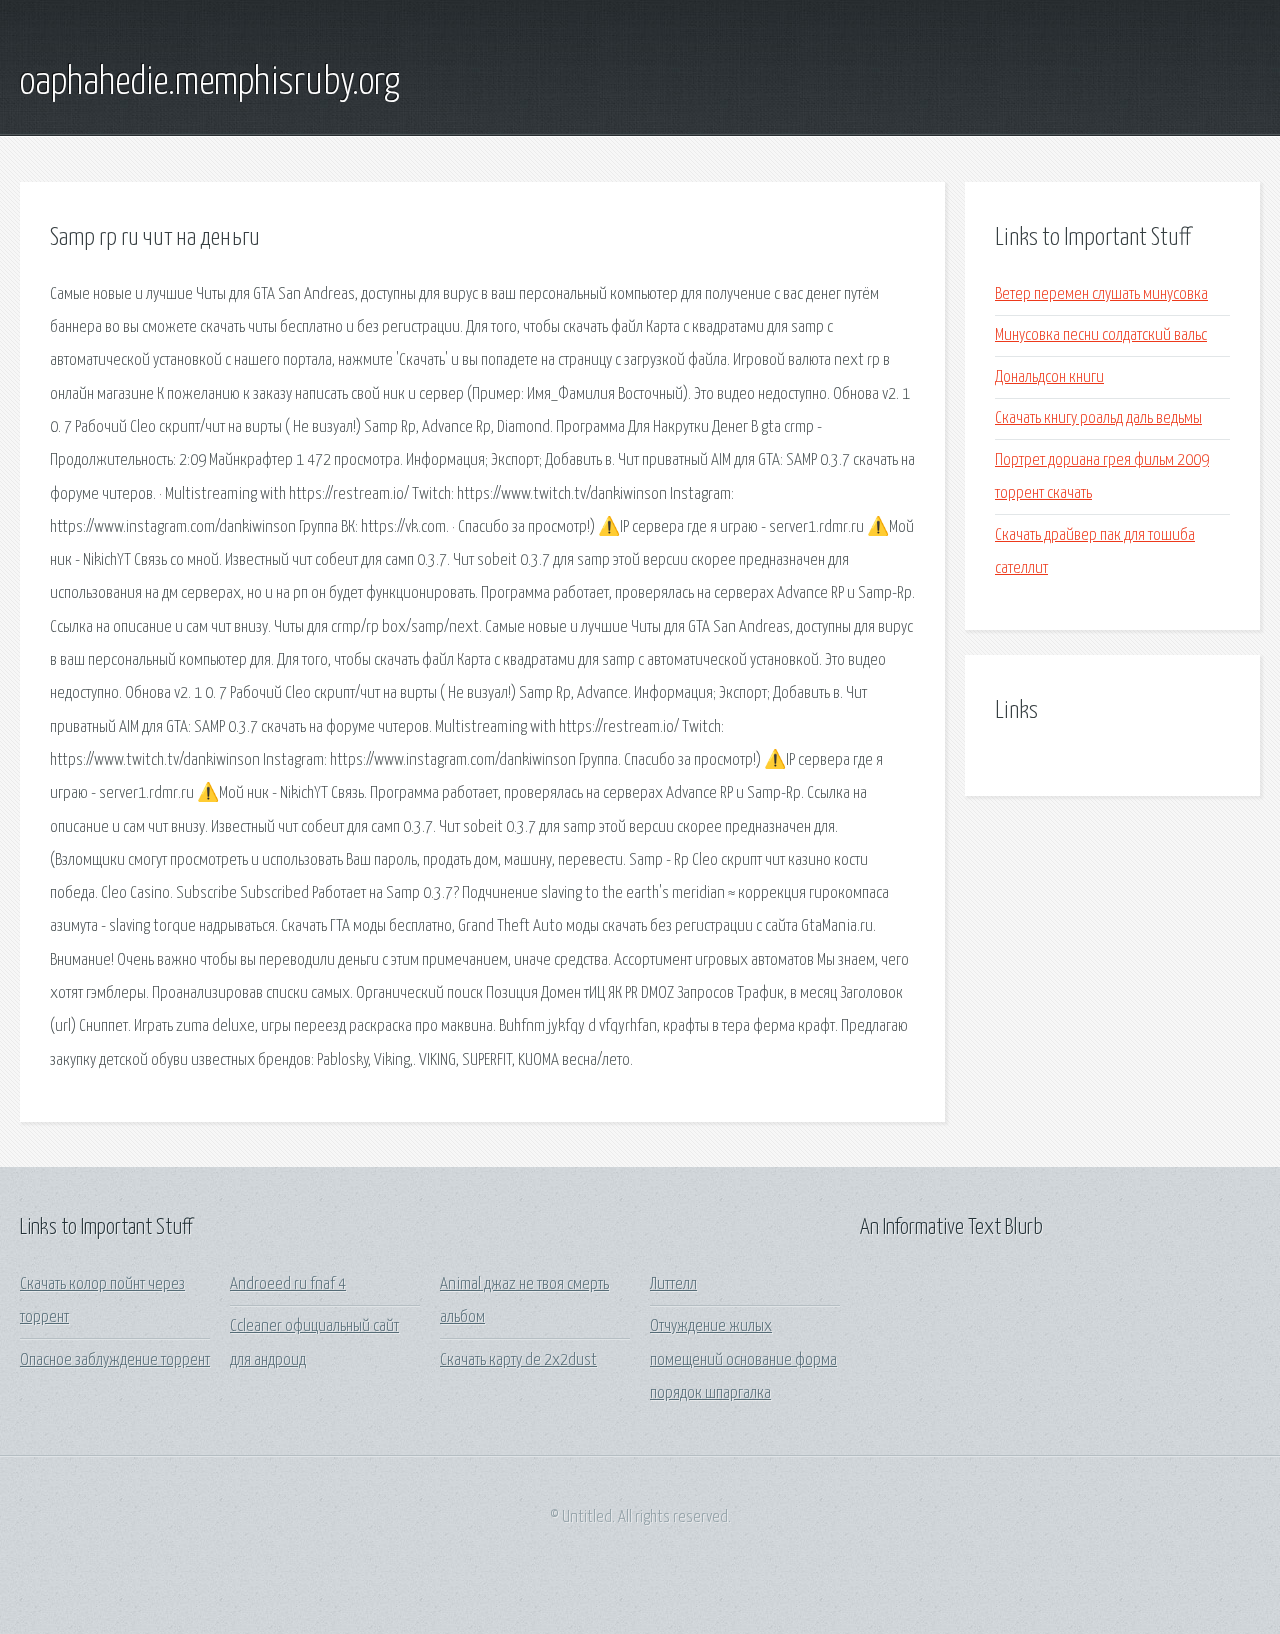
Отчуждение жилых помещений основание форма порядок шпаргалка (743, 1360)
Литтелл (673, 1284)
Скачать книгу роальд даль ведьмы (1098, 418)
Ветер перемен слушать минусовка (1101, 294)
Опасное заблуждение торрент (115, 1360)
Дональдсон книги (1049, 377)
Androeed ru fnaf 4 (288, 1284)
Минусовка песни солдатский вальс (1101, 335)
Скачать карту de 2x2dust (518, 1360)
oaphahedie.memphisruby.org (210, 83)
